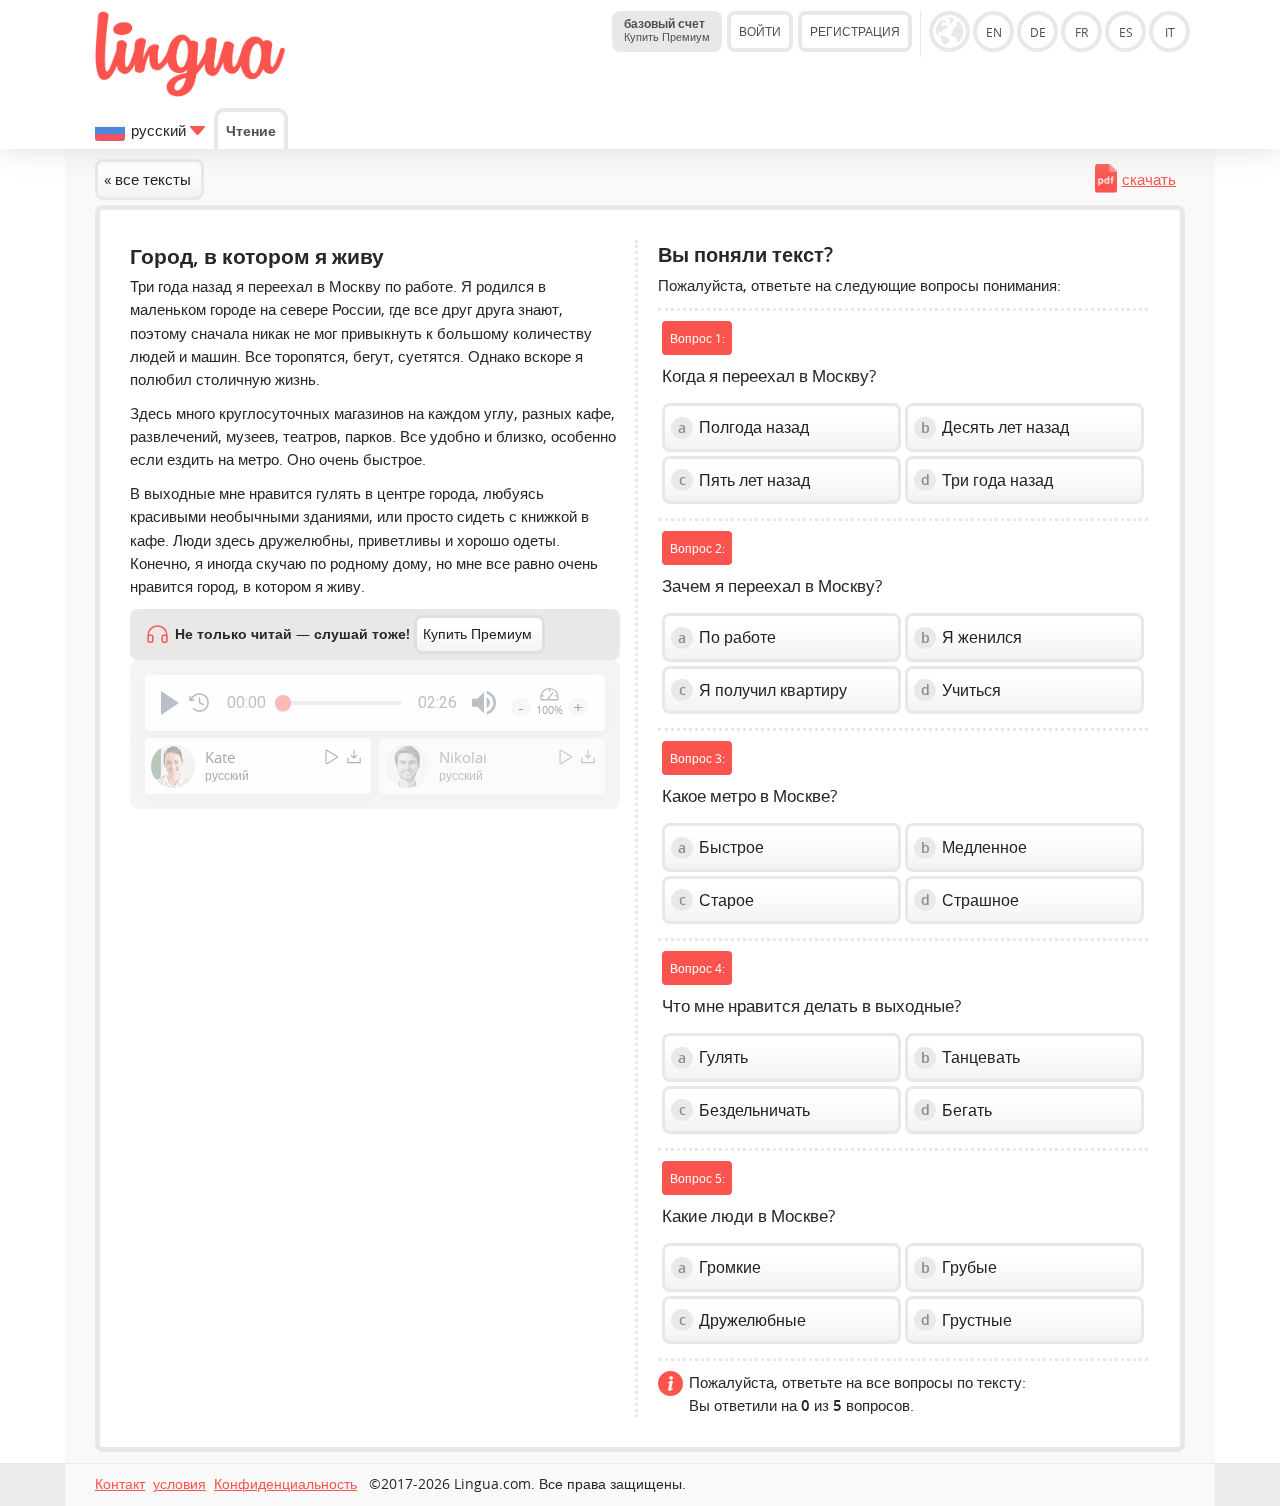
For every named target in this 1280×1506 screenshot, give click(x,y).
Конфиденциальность (285, 1484)
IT (1170, 32)
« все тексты (147, 179)
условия (179, 1484)
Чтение (251, 130)
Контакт (120, 1484)
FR (1081, 32)
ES (1126, 32)
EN (994, 32)
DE (1038, 32)
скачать (1149, 179)
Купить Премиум (477, 634)
